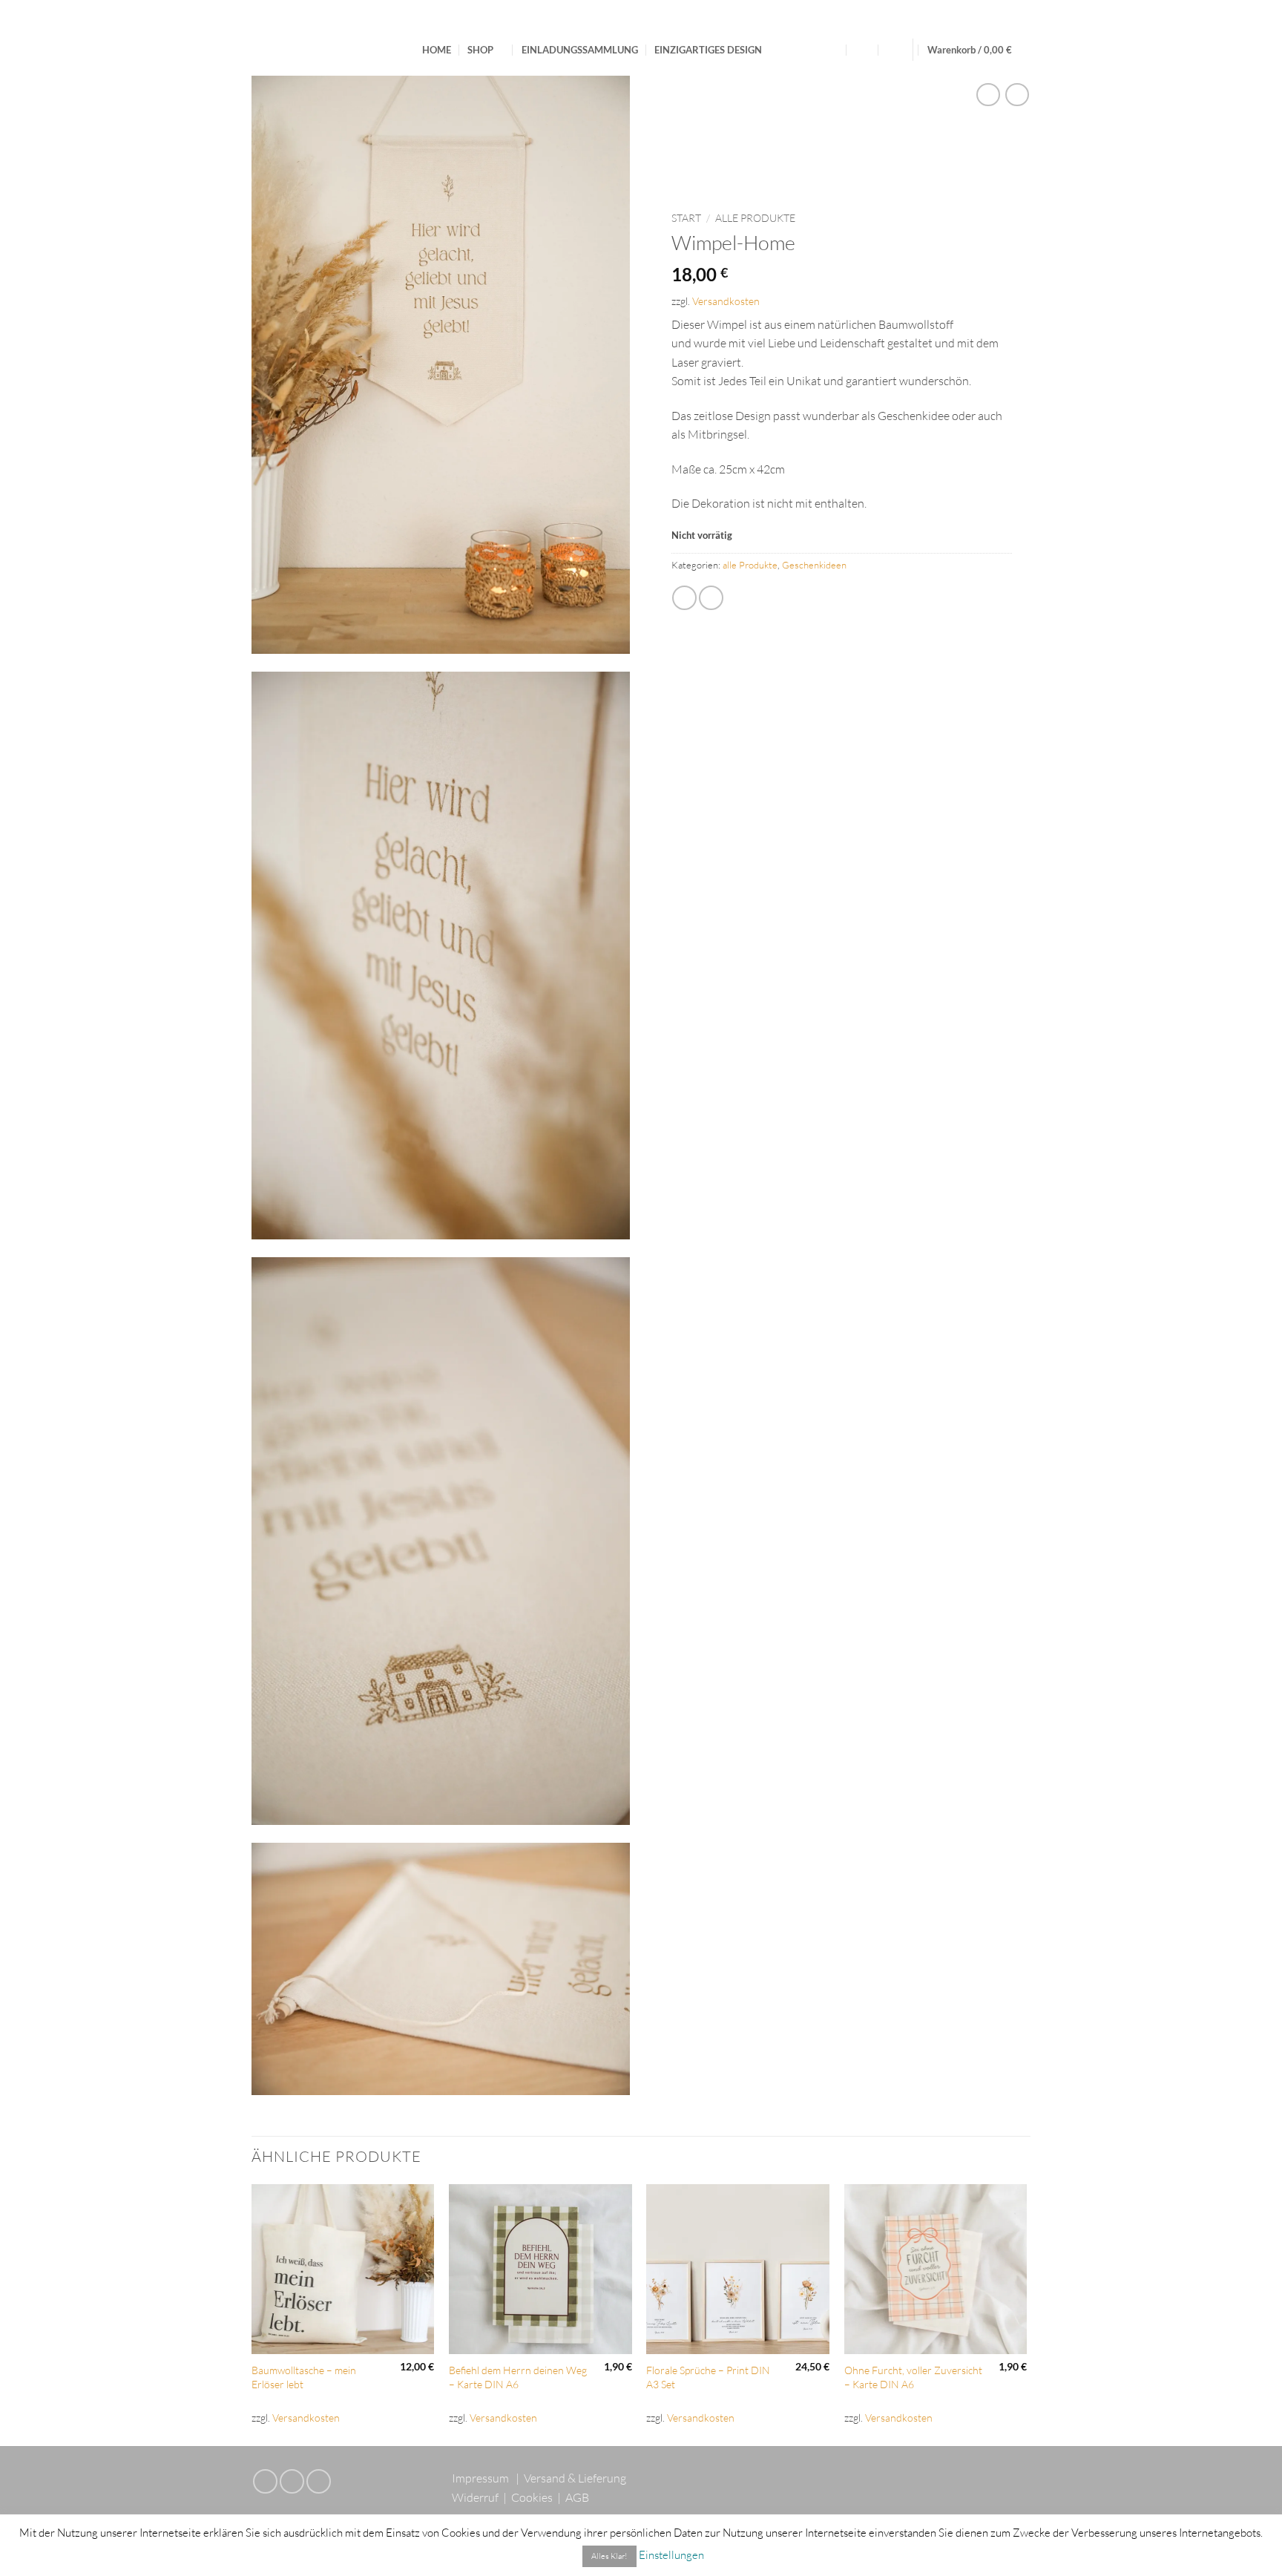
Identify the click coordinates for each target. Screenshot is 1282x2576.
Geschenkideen (814, 565)
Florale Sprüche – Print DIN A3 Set (708, 2377)
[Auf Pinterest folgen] (319, 2481)
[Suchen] (834, 50)
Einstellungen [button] (671, 2555)
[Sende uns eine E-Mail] (292, 2481)
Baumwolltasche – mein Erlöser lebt (304, 2377)
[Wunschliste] (893, 50)
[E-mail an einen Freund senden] (684, 598)
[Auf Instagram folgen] (265, 2481)
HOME (437, 50)
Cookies (532, 2497)
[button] (863, 50)
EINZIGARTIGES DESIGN (708, 50)
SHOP (480, 50)
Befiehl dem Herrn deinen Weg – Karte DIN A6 (518, 2377)
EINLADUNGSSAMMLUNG (580, 50)
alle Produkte (755, 218)
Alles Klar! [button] (609, 2556)
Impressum (480, 2478)
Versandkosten (726, 301)
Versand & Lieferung (575, 2478)
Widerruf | (480, 2497)
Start (686, 218)
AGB (577, 2497)
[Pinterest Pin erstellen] (711, 598)
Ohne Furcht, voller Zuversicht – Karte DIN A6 (913, 2377)
